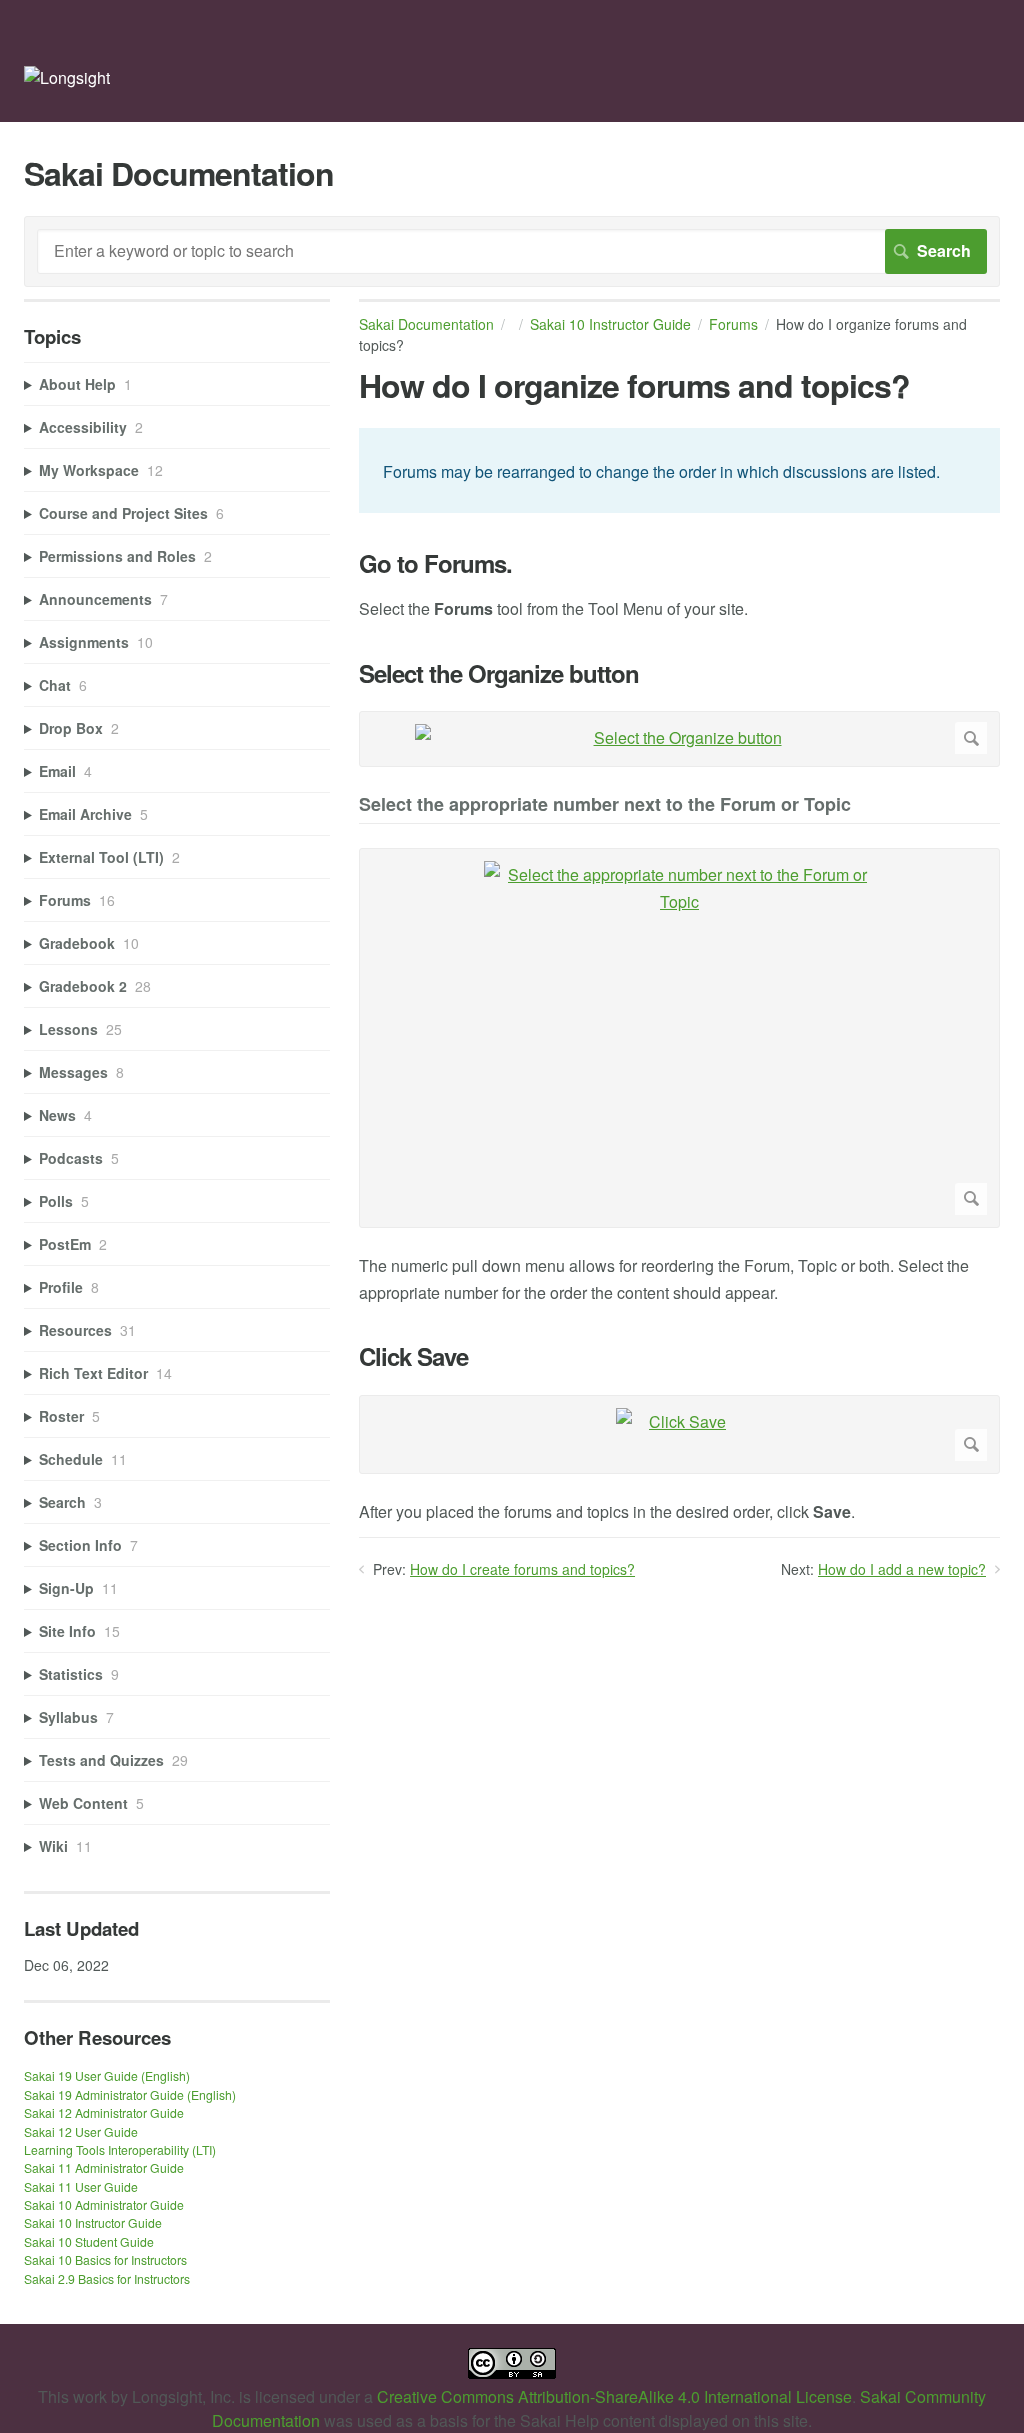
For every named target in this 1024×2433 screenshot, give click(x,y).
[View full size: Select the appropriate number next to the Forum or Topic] (679, 1038)
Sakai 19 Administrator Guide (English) (130, 2094)
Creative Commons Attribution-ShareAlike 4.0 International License (614, 2396)
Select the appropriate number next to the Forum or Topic (605, 805)
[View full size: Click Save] (679, 1434)
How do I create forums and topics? (522, 1569)
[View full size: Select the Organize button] (679, 739)
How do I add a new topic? (902, 1569)
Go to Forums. (435, 563)
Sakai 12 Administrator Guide (104, 2112)
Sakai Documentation (426, 324)
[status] (679, 470)
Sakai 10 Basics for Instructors (105, 2259)
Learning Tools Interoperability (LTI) (120, 2149)
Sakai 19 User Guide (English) (107, 2075)
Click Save (413, 1356)
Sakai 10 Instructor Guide (610, 324)
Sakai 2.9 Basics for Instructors (107, 2278)
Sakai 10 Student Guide (89, 2241)
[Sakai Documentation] (67, 77)
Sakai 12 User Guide (81, 2131)
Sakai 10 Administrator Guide (104, 2204)
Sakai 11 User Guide (81, 2186)
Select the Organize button (499, 673)
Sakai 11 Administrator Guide (104, 2167)
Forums (733, 324)
